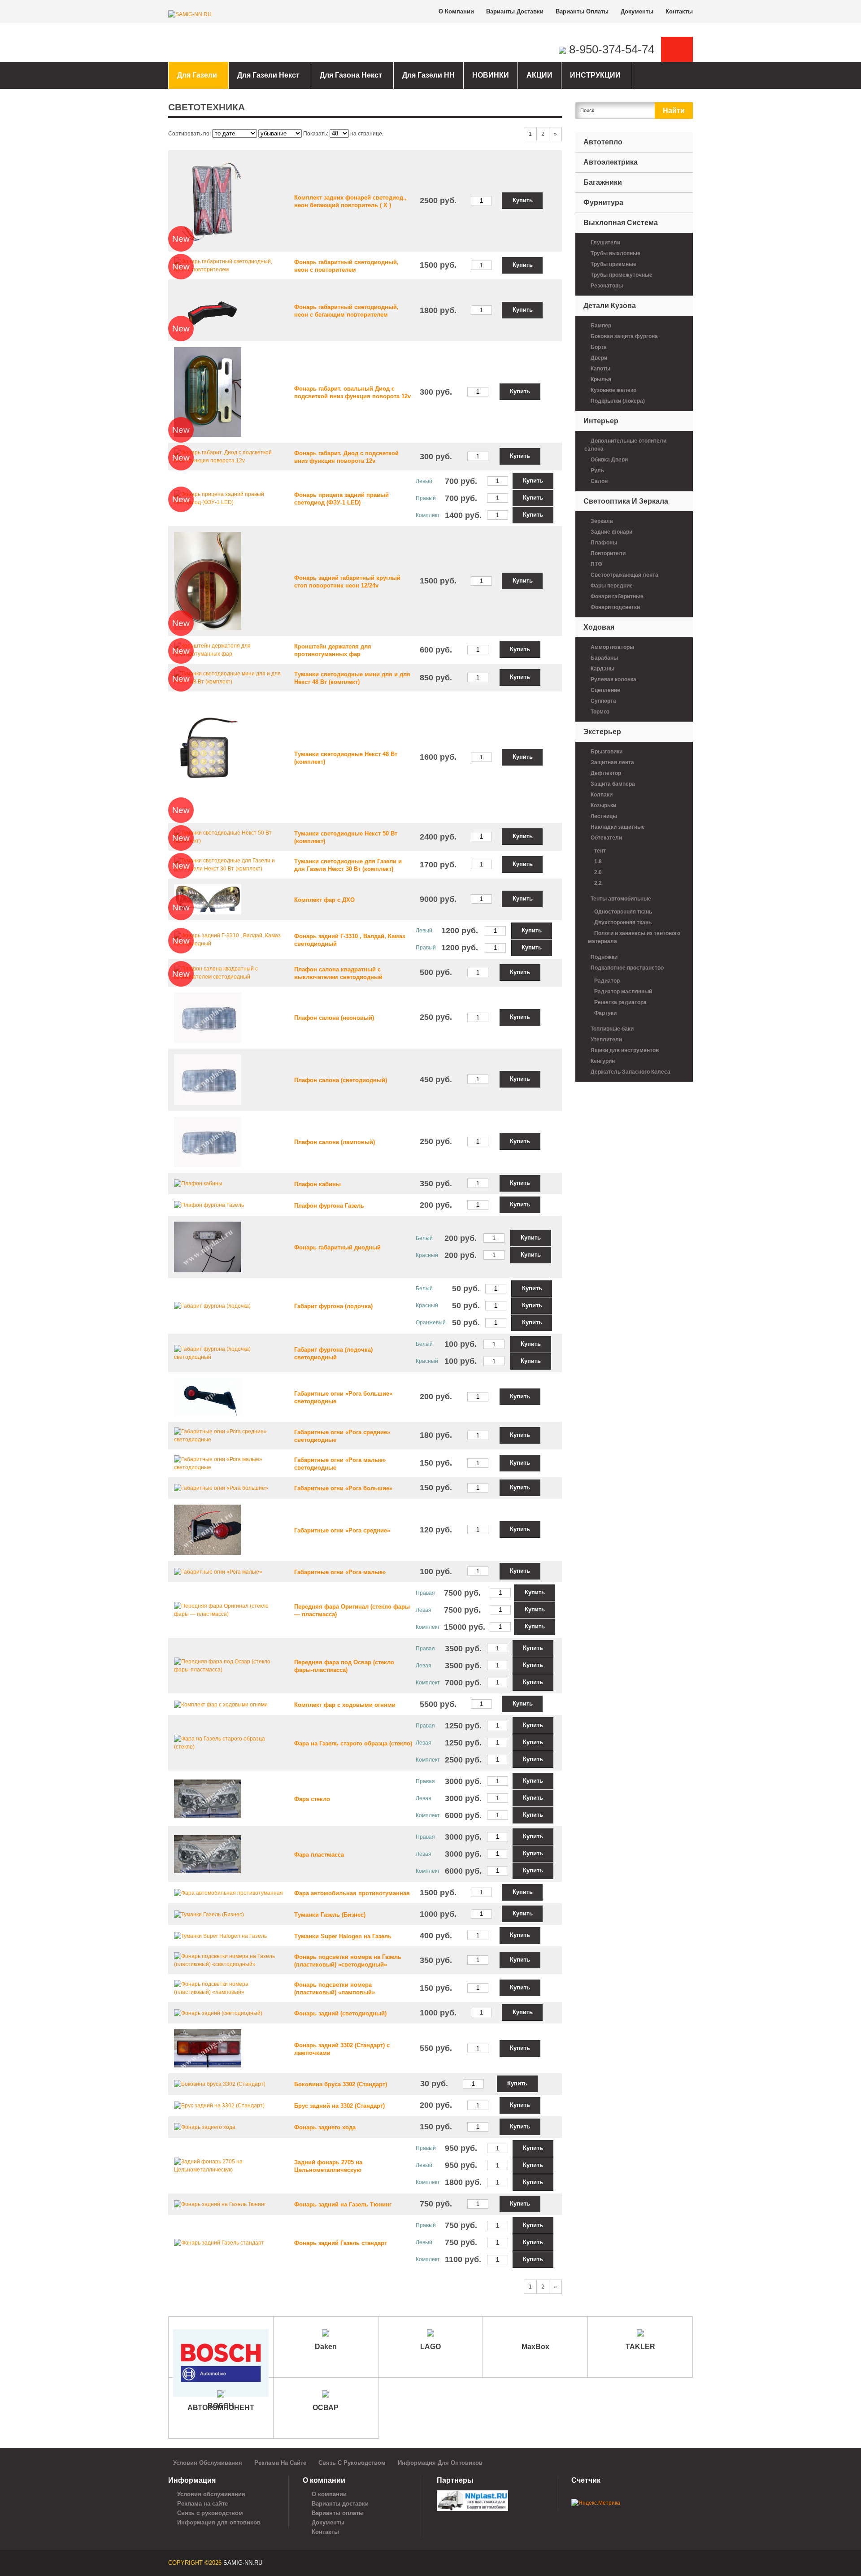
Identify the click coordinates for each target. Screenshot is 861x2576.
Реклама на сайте (280, 2463)
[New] (208, 200)
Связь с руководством (352, 2463)
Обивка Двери (609, 460)
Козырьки (603, 805)
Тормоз (600, 712)
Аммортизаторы (612, 647)
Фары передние (612, 586)
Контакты (679, 11)
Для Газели (197, 75)
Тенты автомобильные (621, 899)
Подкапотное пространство (627, 968)
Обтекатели (606, 838)
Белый (424, 1238)
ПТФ (596, 564)
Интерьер (601, 421)
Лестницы (604, 816)
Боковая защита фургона (624, 336)
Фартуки (605, 1013)
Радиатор (607, 981)
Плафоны (604, 543)
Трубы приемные (613, 264)
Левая (424, 1610)
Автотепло (603, 142)
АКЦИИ (539, 75)
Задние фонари (611, 532)
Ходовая (599, 627)
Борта (599, 347)
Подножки (604, 957)
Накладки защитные (618, 827)
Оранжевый (431, 1323)
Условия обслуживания (208, 2463)
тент (600, 851)
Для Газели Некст (268, 75)
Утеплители (606, 1040)
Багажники (603, 182)
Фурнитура (603, 202)
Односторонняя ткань (623, 912)
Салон (599, 481)
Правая (425, 1593)
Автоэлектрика (611, 162)
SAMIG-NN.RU (243, 2563)
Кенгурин (603, 1061)
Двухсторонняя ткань (623, 922)
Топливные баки (612, 1029)
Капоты (600, 369)
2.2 (598, 883)
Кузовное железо (613, 390)
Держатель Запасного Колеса (631, 1072)
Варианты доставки (515, 11)
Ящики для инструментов (625, 1050)
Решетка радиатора (620, 1002)
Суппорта (603, 701)
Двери (599, 358)
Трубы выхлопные (615, 253)
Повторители (608, 553)
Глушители (605, 243)
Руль (597, 470)
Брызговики (607, 752)
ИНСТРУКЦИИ (595, 75)
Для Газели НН (428, 75)
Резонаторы (607, 286)
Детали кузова (610, 306)
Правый (426, 498)
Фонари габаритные (617, 596)
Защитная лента (612, 762)
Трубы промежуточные (622, 275)
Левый (424, 481)
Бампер (601, 326)
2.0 (598, 872)
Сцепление (605, 690)
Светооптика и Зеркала (626, 501)
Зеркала (602, 521)
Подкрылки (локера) (618, 401)
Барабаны (604, 658)
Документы (637, 11)
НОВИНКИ (491, 75)
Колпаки (602, 795)
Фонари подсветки (615, 607)
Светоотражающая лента (624, 575)
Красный (427, 1255)
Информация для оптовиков (440, 2463)
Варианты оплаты (582, 11)
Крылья (601, 379)
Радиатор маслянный (623, 992)
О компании (456, 11)
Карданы (602, 669)
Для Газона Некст (351, 75)
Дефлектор (606, 773)
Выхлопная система (621, 223)
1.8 (598, 862)
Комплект (428, 515)
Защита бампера (613, 784)
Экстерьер (602, 732)
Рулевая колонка (613, 679)
